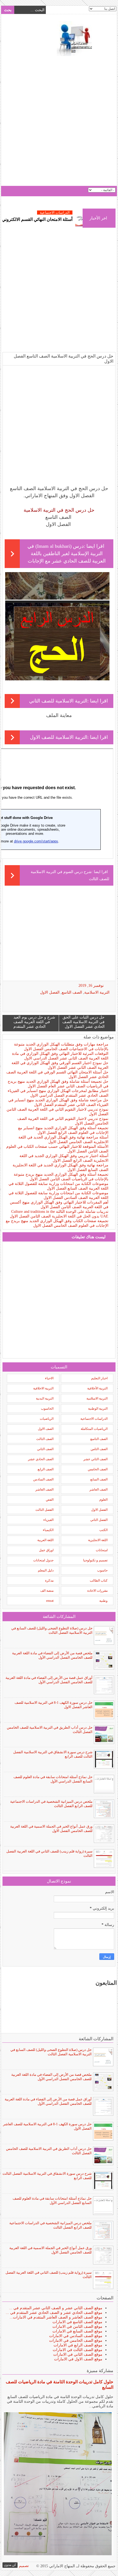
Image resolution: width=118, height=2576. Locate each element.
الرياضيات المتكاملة (94, 1429)
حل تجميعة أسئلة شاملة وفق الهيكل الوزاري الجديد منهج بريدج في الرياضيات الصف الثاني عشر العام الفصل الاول (58, 1084)
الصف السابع (99, 1479)
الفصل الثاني (99, 1520)
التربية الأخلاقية (97, 1388)
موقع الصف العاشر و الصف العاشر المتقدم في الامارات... (56, 2317)
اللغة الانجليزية (98, 1540)
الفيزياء (48, 1520)
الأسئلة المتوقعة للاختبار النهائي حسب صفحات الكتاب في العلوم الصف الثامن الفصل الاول (57, 1149)
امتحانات (102, 1550)
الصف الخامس (98, 1469)
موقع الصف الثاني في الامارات (78, 2354)
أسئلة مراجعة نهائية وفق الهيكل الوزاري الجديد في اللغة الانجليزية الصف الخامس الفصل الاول (63, 1140)
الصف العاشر (99, 1489)
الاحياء (49, 1378)
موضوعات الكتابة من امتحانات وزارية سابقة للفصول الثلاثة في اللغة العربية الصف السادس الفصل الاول (58, 1195)
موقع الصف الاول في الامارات (78, 2359)
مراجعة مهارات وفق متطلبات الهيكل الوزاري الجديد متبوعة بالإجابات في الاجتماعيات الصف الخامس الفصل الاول (61, 1047)
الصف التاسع (72, 992)
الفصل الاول (50, 992)
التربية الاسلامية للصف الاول (59, 737)
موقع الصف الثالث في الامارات (78, 2350)
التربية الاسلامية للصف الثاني (58, 701)
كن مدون (10, 2565)
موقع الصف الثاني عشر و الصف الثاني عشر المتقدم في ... (56, 2308)
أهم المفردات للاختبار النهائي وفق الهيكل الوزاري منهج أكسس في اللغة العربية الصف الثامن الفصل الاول (59, 1205)
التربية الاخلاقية (43, 1388)
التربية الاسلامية (97, 992)
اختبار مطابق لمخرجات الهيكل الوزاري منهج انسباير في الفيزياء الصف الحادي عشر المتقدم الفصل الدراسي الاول (58, 1093)
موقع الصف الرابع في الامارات (78, 2345)
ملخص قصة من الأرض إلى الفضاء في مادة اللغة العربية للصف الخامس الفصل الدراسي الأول (52, 1655)
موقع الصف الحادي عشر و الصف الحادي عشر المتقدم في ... (54, 2313)
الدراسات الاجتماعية (94, 1419)
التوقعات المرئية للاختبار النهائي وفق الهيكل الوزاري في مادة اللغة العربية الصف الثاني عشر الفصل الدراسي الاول (60, 1056)
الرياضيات (47, 1419)
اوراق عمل (46, 1550)
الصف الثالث (45, 1439)
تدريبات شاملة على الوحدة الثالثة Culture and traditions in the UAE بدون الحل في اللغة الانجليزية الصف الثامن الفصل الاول (59, 1214)
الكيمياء (48, 1530)
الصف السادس (43, 1479)
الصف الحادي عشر (41, 1459)
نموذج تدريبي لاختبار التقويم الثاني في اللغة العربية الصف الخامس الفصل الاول (63, 1121)
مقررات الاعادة (97, 1591)
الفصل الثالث (44, 1510)
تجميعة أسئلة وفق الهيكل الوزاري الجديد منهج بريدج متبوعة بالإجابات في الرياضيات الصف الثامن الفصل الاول (61, 1177)
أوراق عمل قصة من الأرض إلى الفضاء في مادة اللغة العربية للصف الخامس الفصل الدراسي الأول (49, 1680)
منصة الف (47, 1591)
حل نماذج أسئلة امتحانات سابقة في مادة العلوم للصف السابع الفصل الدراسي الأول (53, 1779)
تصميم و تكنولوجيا (95, 1560)
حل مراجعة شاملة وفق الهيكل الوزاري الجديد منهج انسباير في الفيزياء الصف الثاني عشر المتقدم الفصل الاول (58, 1102)
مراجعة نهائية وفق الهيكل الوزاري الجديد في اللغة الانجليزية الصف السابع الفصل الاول (61, 1167)
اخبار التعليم (99, 1378)
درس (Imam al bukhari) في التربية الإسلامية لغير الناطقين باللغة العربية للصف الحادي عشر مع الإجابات (67, 554)
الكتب (103, 1530)
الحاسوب (47, 1409)
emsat (50, 1601)
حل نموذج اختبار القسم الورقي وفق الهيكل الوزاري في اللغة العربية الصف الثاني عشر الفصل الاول (60, 1065)
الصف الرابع (46, 1469)
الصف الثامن (99, 1449)
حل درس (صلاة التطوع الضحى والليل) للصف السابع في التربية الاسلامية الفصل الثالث (52, 1630)
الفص (50, 1500)
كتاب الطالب (99, 1580)
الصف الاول (46, 1429)
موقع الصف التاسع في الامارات (77, 2322)
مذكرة (49, 1580)
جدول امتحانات (43, 1560)
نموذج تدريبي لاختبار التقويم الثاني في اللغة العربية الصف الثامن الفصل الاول (57, 1112)
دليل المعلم (46, 1570)
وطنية (103, 1601)
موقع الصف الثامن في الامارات (77, 2327)
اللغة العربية (45, 1540)
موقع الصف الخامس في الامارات (76, 2341)
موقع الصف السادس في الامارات (76, 2336)
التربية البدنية (45, 1398)
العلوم (103, 1500)
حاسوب (102, 1570)
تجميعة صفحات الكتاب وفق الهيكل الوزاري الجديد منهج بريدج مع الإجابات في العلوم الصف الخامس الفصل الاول (57, 1223)
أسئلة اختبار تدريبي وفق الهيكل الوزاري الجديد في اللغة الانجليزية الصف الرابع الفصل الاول (64, 1158)
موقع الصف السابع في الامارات (77, 2331)
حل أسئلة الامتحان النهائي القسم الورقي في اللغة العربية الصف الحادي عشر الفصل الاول (57, 1075)
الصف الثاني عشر (95, 1459)
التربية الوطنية (98, 1409)
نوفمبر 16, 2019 (91, 986)
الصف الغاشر (44, 1489)
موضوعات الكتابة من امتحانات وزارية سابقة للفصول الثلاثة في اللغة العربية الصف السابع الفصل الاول (58, 1186)
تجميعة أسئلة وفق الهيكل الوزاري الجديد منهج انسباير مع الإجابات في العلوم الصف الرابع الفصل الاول (63, 1130)
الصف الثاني (45, 1449)
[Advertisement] (59, 122)
